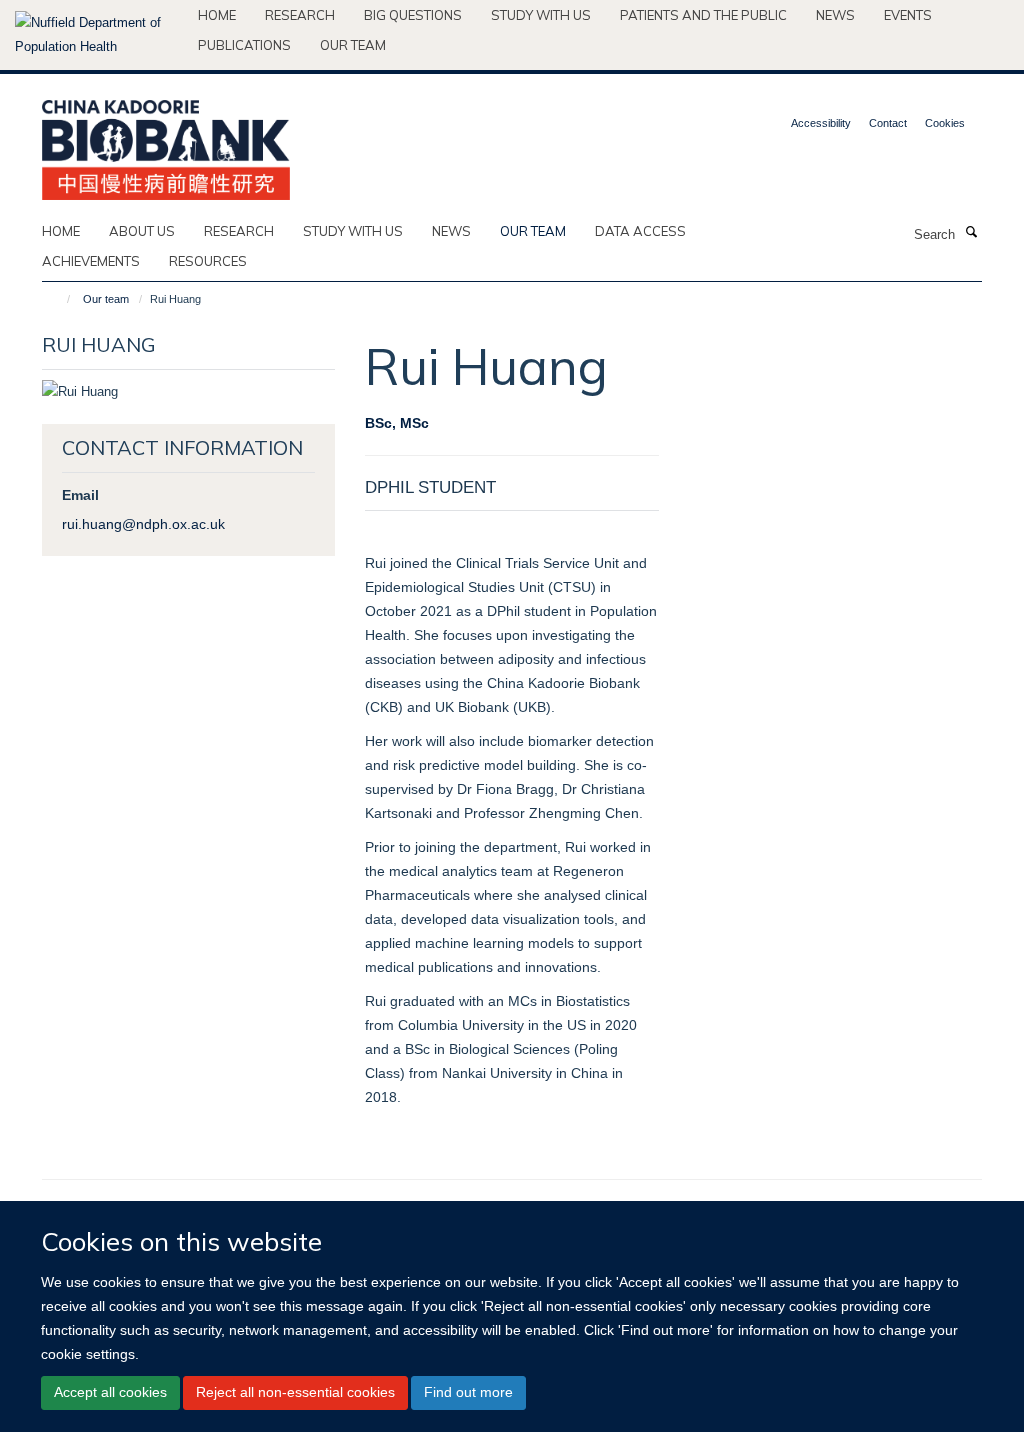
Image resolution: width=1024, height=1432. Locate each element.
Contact (888, 123)
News (835, 15)
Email (80, 495)
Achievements (91, 261)
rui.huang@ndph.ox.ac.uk (143, 524)
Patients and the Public (703, 15)
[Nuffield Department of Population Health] (99, 35)
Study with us (541, 15)
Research (300, 15)
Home (217, 15)
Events (908, 15)
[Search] (971, 233)
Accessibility (821, 123)
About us (142, 231)
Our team (353, 45)
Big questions (413, 15)
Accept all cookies (110, 1392)
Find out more (468, 1392)
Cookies (945, 123)
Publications (244, 45)
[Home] (59, 299)
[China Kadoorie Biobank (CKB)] (166, 143)
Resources (208, 261)
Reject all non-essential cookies (295, 1392)
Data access (640, 231)
